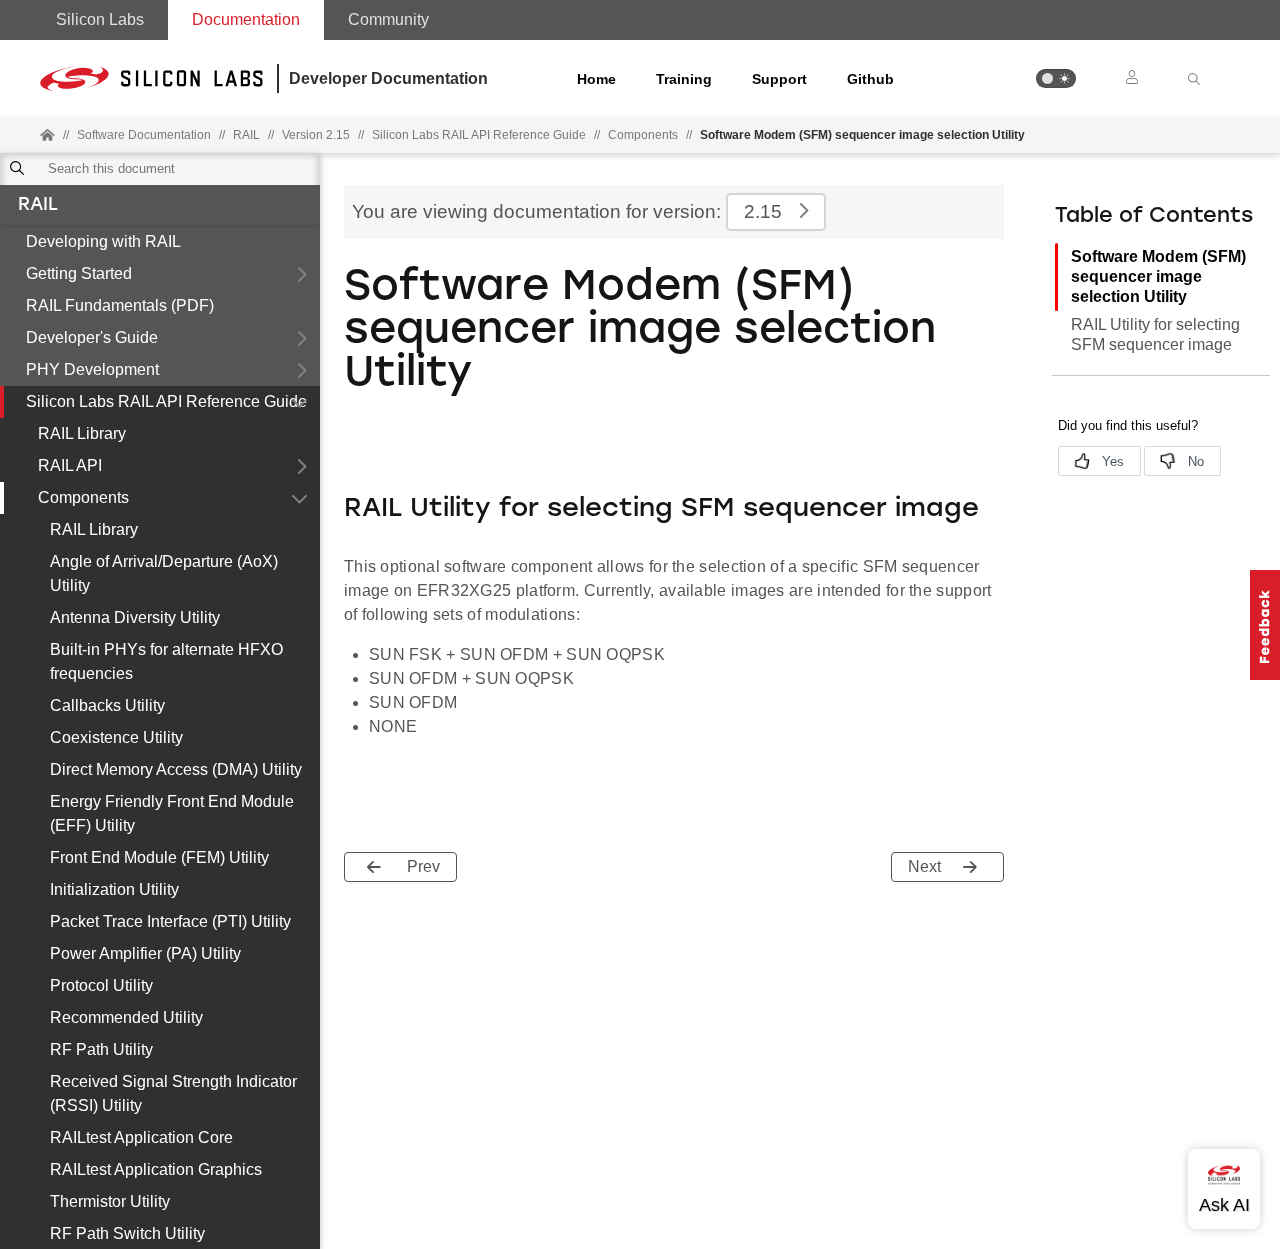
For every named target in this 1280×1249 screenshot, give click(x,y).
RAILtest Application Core (141, 1137)
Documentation (246, 19)
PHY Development (92, 369)
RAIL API (70, 465)
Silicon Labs (100, 19)
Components (643, 135)
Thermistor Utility (110, 1201)
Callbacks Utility (107, 705)
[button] (1056, 78)
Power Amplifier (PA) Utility (145, 953)
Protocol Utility (101, 985)
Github (870, 79)
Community (388, 19)
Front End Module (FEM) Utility (159, 857)
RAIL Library (82, 433)
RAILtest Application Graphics (156, 1169)
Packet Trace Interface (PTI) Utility (170, 921)
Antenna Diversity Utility (135, 617)
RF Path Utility (101, 1049)
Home (596, 79)
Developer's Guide (92, 337)
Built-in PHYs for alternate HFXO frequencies (166, 661)
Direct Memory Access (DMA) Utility (176, 769)
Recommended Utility (126, 1017)
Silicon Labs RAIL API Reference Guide (166, 401)
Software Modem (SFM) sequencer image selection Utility (1158, 276)
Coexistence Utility (116, 737)
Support (779, 79)
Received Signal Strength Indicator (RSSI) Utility (173, 1093)
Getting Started (79, 273)
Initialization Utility (114, 889)
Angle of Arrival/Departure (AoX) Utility (164, 573)
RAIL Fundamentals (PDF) (120, 305)
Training (684, 79)
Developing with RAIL (103, 241)
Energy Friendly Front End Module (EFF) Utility (172, 813)
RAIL (38, 206)
